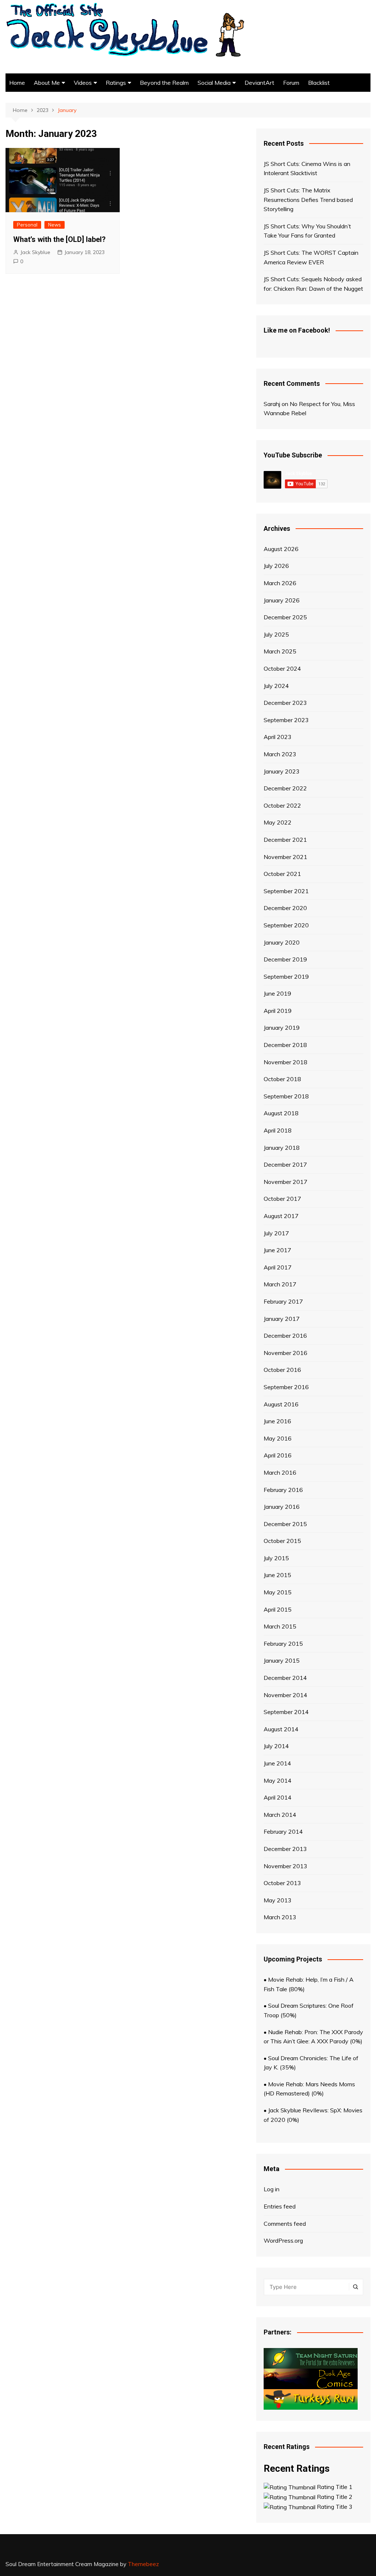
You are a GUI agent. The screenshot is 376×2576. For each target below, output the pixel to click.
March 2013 (280, 1917)
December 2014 (285, 1678)
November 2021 (285, 857)
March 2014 (280, 1815)
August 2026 (281, 549)
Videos (83, 83)
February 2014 (283, 1832)
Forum (291, 83)
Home (17, 83)
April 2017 (278, 1267)
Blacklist (319, 83)
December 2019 (285, 959)
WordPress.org (283, 2240)
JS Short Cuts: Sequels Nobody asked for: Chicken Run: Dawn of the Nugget (313, 284)
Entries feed (280, 2206)
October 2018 (282, 1079)
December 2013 (285, 1849)
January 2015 (282, 1660)
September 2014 (286, 1712)
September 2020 (286, 925)
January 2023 (282, 771)
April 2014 (278, 1797)
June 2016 (277, 1421)
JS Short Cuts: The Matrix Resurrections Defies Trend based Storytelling (308, 200)
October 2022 (282, 805)
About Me (47, 83)
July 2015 (276, 1558)
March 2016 (280, 1472)
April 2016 (278, 1455)
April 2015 (278, 1609)
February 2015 (283, 1644)
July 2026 (276, 566)
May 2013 (278, 1900)
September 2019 (286, 977)
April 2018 (278, 1130)
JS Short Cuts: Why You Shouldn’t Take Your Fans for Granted (307, 231)
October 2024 (282, 669)
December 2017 (285, 1164)
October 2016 (282, 1370)
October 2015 (282, 1541)
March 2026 (280, 583)
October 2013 (282, 1883)
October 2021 (282, 874)
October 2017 (282, 1199)
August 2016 (281, 1404)
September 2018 (286, 1096)
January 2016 (282, 1507)
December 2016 (285, 1336)
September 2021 (286, 891)
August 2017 (281, 1216)
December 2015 (285, 1524)
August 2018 (281, 1113)
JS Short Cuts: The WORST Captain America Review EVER (311, 257)
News (55, 225)
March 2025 (280, 651)
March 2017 (280, 1284)
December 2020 (285, 908)
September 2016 (286, 1387)
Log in (272, 2189)
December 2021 (285, 840)
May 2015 (278, 1592)
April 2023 (278, 737)
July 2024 (276, 686)
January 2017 (282, 1319)
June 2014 (277, 1763)
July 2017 (276, 1233)
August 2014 (281, 1729)
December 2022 (285, 788)
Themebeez (143, 2564)
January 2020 (282, 942)
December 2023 (285, 703)
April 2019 (278, 1011)
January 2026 (282, 600)
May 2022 (278, 822)
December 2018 (285, 1045)
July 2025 (276, 634)
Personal (27, 225)
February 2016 (283, 1490)
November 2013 (285, 1866)
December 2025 (285, 617)
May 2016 (278, 1438)
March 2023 (280, 754)
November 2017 (285, 1182)
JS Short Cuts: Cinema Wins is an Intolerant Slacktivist (307, 169)
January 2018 (282, 1148)
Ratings (116, 83)
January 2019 (282, 1028)
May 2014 (278, 1780)
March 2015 (280, 1626)
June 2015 (277, 1575)
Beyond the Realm (164, 83)
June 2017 (277, 1250)
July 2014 (276, 1746)
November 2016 (285, 1353)
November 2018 (285, 1062)
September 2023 (286, 720)
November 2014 (285, 1695)
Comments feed (285, 2224)
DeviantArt (259, 83)
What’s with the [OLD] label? (59, 239)
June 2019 (277, 993)
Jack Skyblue (35, 252)
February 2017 (283, 1301)
